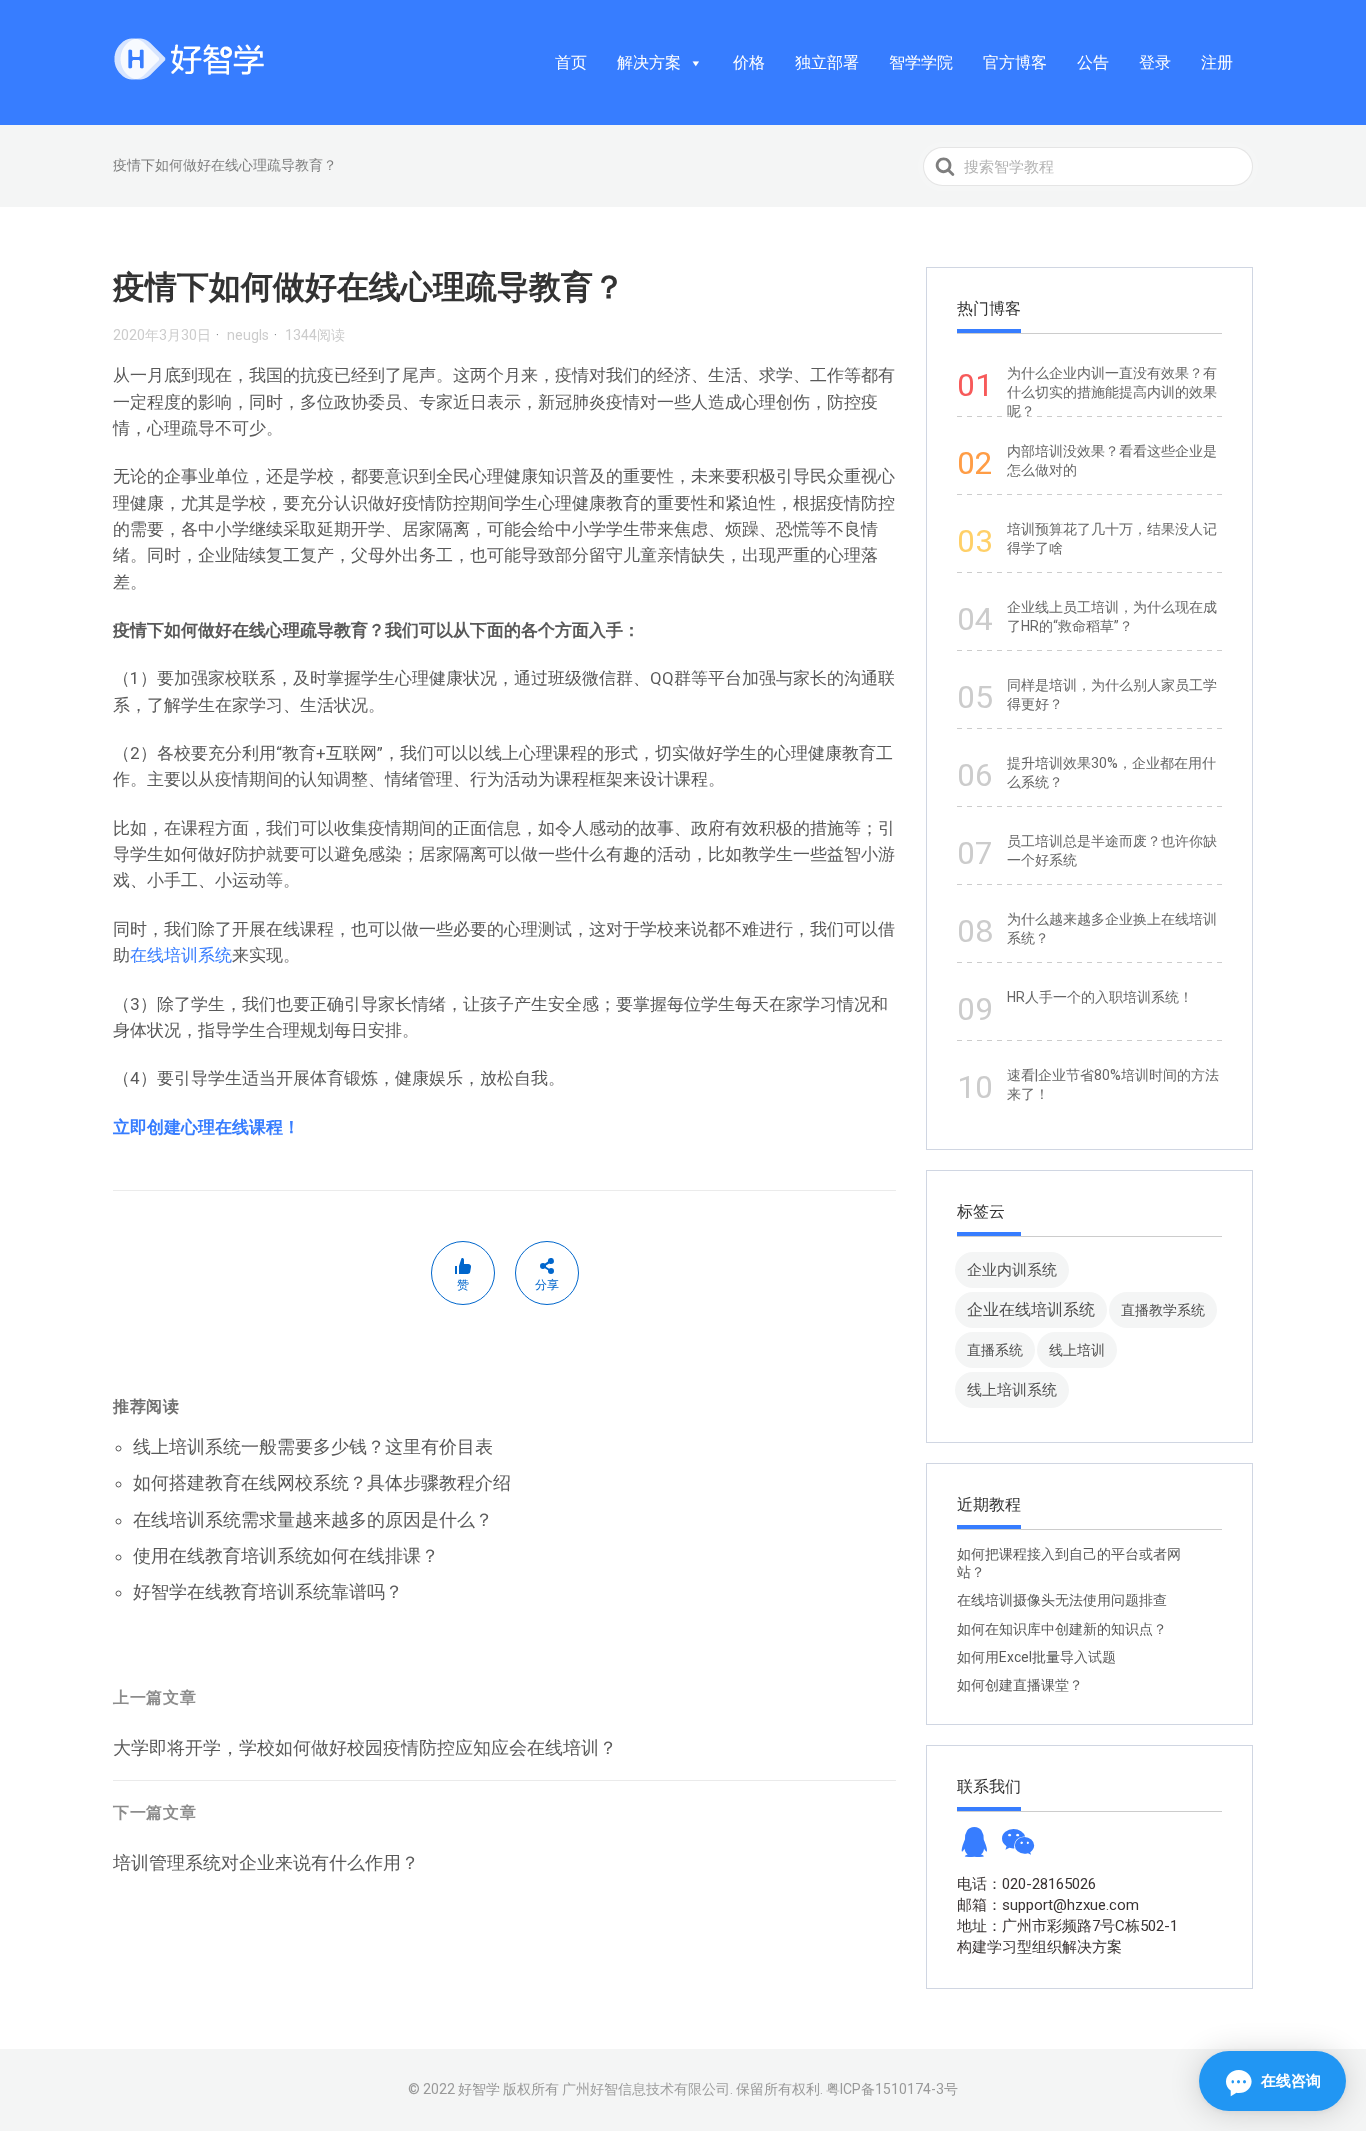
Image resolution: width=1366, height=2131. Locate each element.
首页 (571, 62)
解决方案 (649, 62)
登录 (1155, 62)
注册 (1217, 62)
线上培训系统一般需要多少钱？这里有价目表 (313, 1446)
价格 (749, 62)
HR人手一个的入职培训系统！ (1100, 997)
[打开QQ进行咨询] (974, 1848)
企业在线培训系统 (1031, 1309)
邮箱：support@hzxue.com (1048, 1905)
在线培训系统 (181, 955)
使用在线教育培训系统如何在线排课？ (286, 1555)
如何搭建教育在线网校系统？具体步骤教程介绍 (322, 1482)
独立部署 (827, 62)
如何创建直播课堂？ (1020, 1685)
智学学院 (921, 62)
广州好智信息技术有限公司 (646, 2089)
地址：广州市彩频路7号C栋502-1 (1067, 1926)
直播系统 (995, 1350)
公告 (1093, 62)
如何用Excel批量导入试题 (1036, 1657)
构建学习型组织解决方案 (1039, 1947)
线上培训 (1077, 1350)
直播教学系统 (1163, 1310)
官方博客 (1015, 62)
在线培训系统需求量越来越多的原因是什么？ (313, 1519)
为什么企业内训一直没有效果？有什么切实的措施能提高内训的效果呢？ (1112, 392)
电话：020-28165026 (1026, 1884)
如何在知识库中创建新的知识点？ (1062, 1629)
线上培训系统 (1012, 1389)
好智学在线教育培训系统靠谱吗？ (268, 1591)
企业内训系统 (1012, 1269)
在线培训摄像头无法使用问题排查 (1062, 1600)
